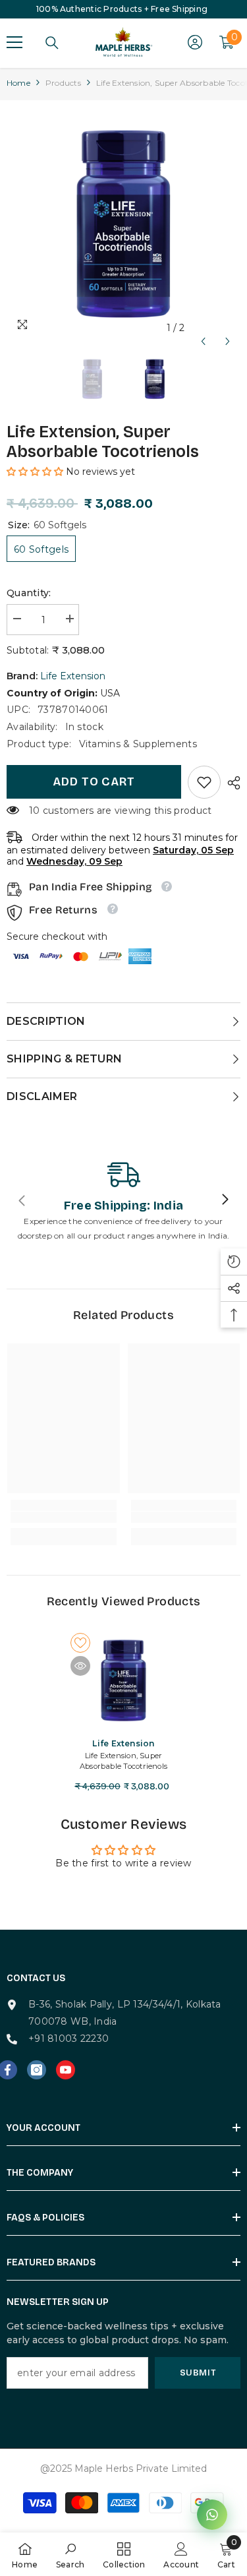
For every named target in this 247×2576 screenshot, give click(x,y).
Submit (198, 2373)
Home (18, 83)
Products (63, 83)
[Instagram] (37, 2070)
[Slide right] (225, 1200)
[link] (204, 782)
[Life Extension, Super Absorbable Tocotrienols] (123, 1680)
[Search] (52, 43)
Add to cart (94, 782)
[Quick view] (80, 1666)
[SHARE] (231, 783)
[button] (203, 328)
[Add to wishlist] (80, 1643)
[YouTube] (66, 2070)
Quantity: (29, 593)
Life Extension (73, 676)
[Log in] (195, 42)
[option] (123, 224)
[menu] (14, 42)
